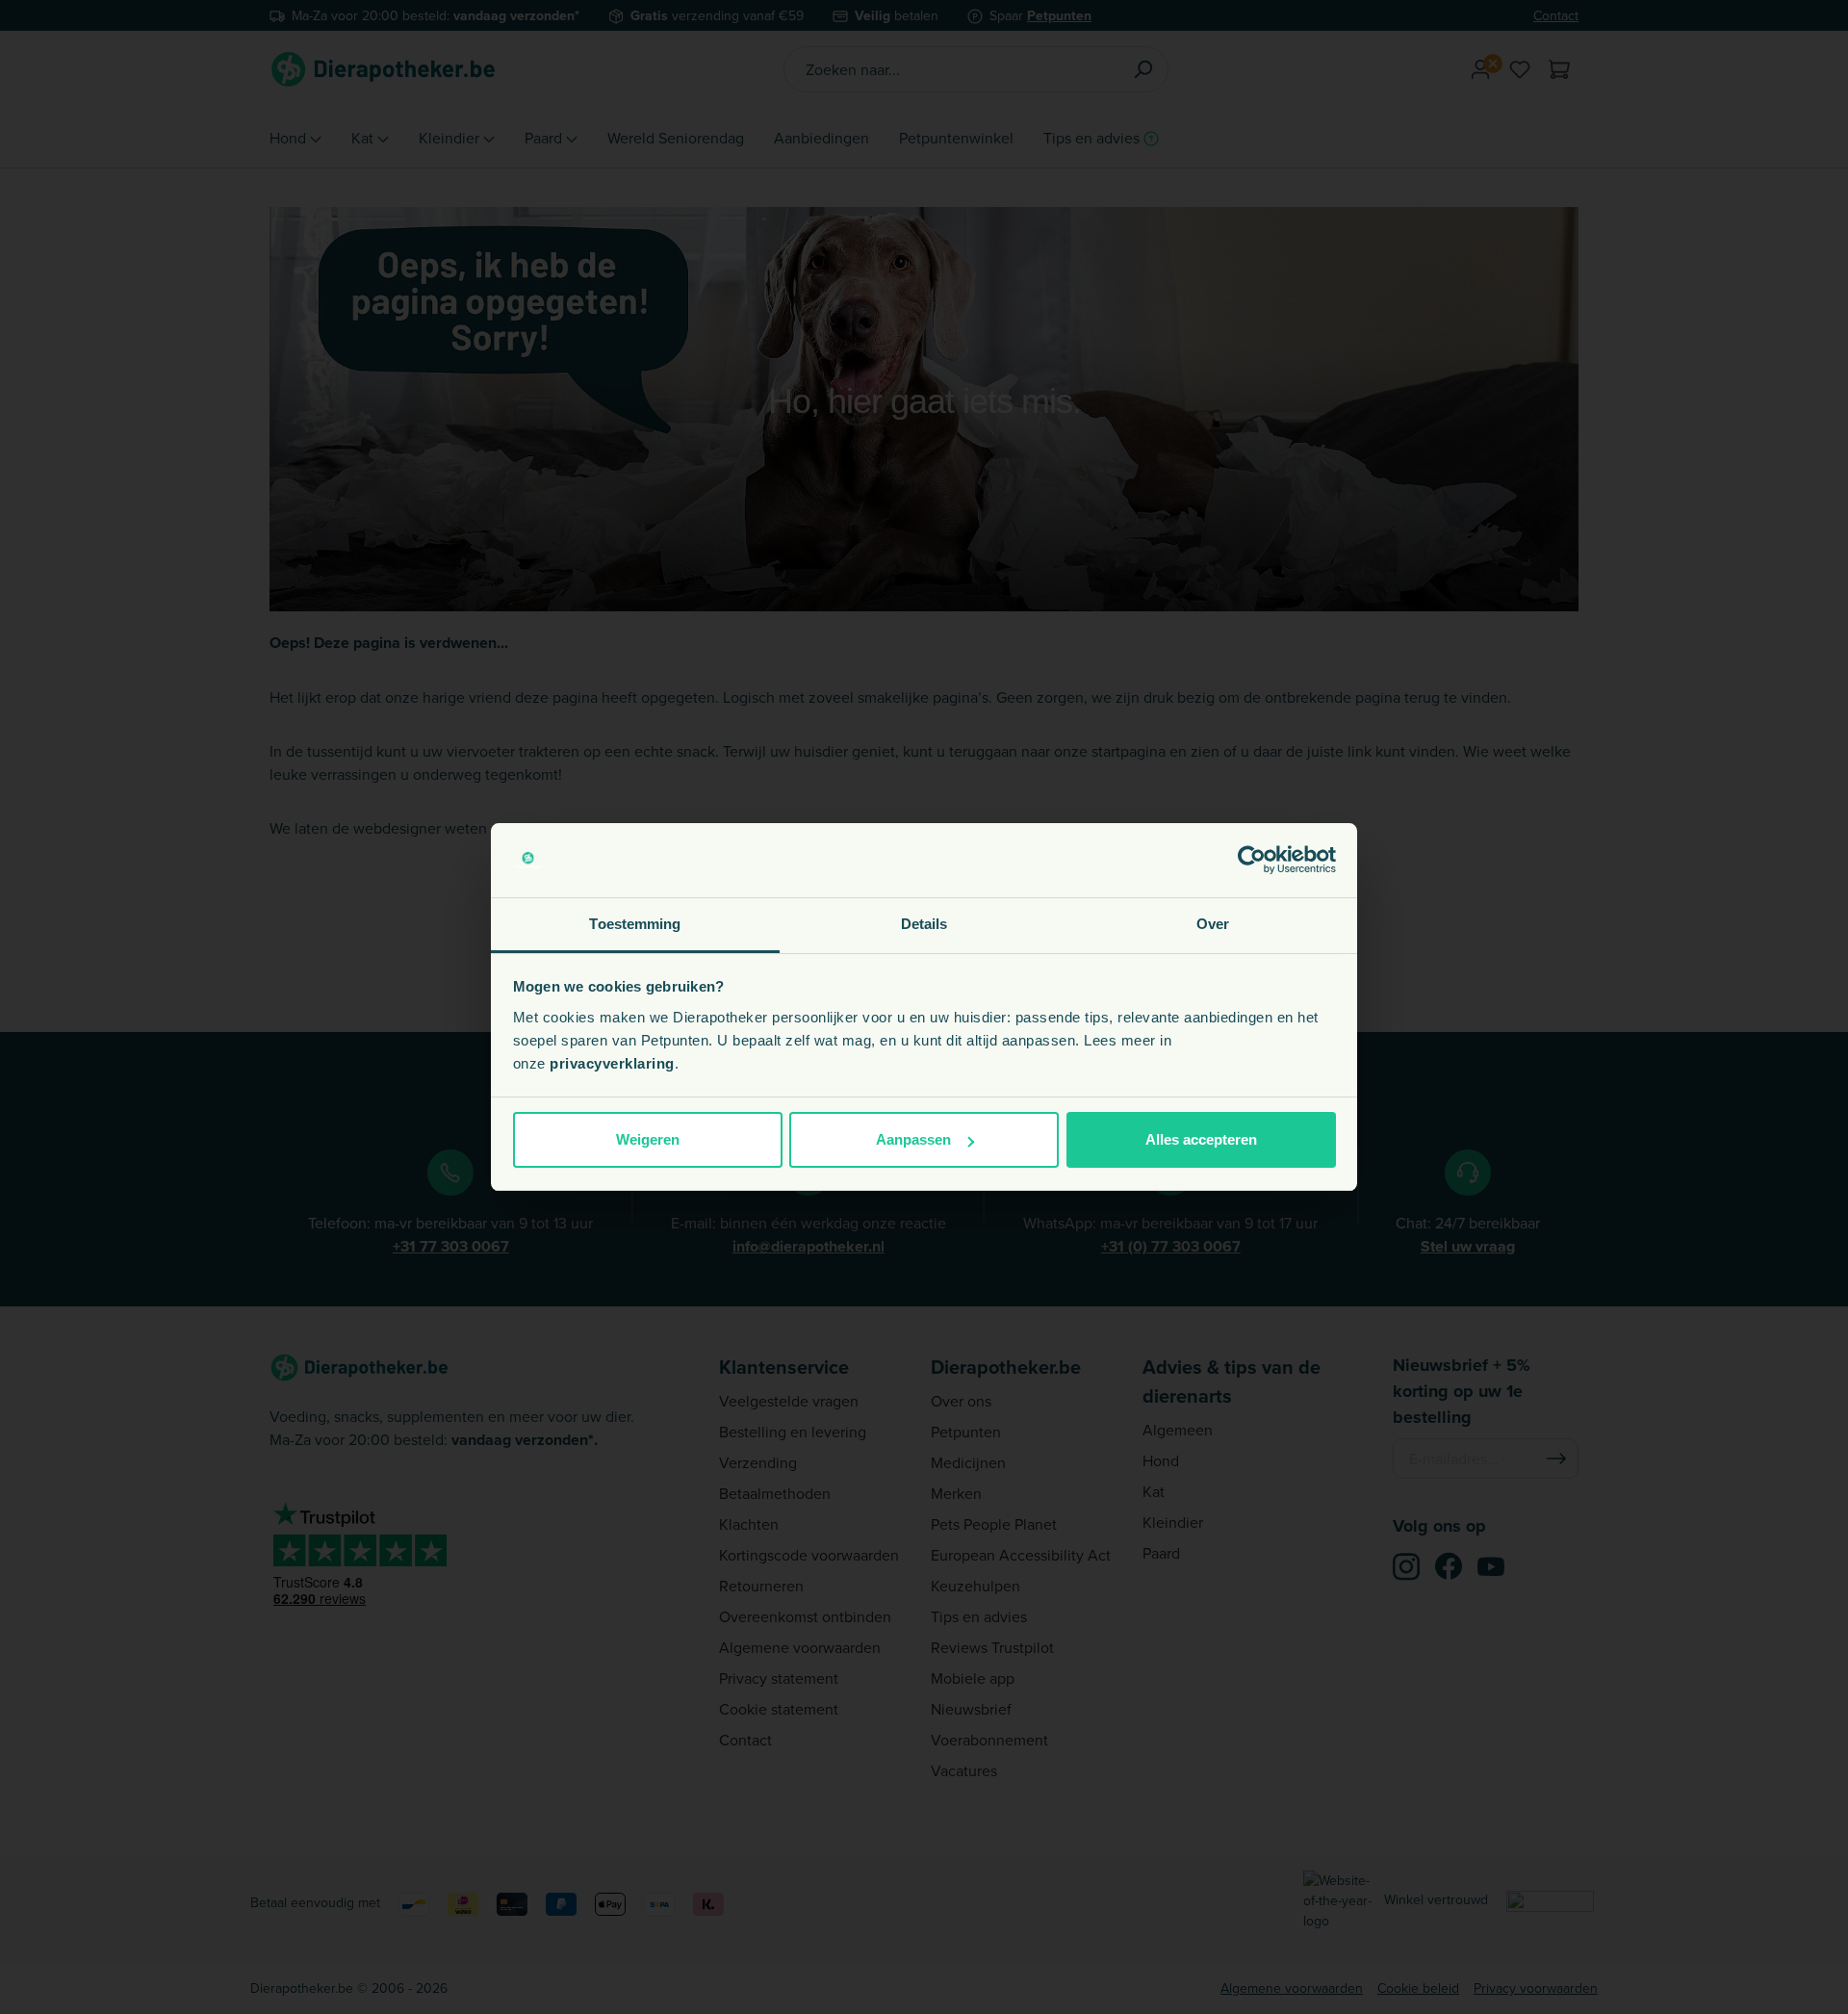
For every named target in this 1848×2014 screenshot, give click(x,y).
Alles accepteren (1201, 1139)
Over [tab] (1213, 924)
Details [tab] (924, 924)
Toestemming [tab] (635, 924)
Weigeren (648, 1139)
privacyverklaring (612, 1063)
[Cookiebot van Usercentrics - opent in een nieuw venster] (1252, 861)
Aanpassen (913, 1139)
